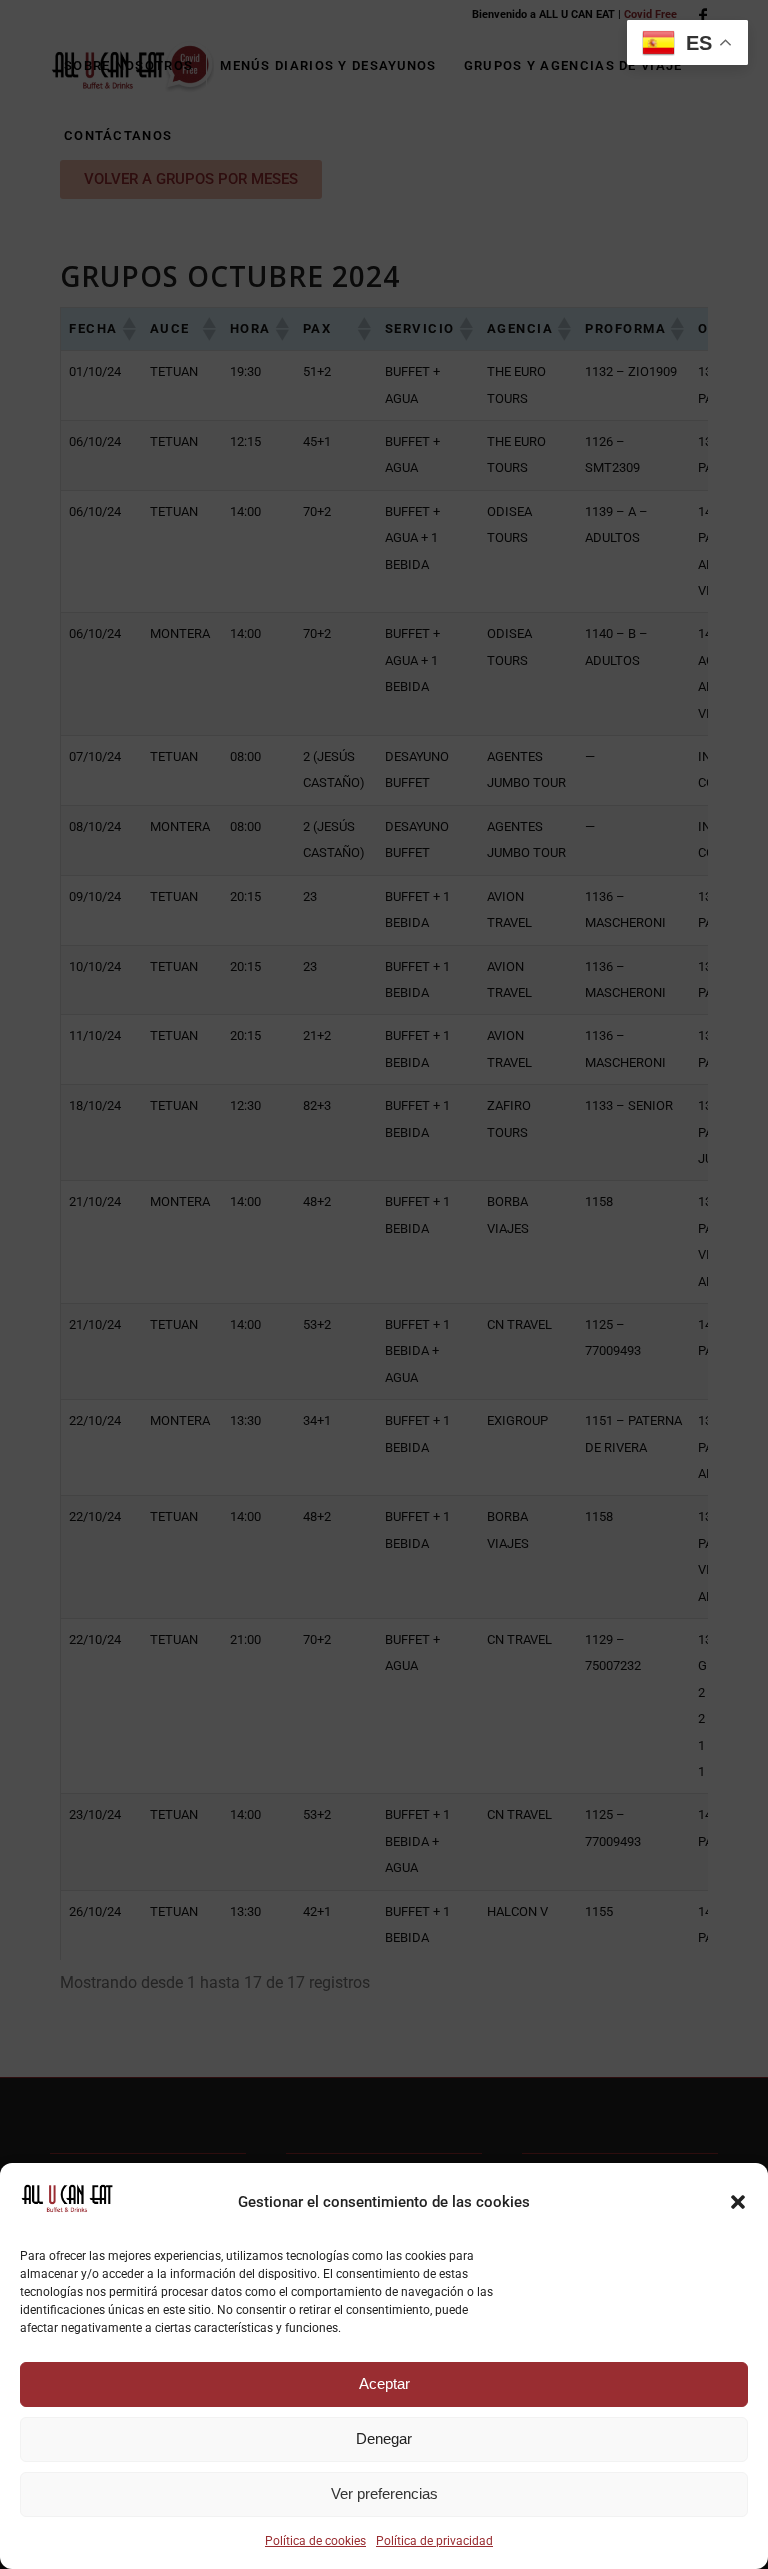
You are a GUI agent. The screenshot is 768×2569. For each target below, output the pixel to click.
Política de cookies (315, 2541)
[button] (738, 2202)
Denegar (384, 2438)
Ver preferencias (384, 2493)
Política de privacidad (434, 2541)
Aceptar (384, 2383)
